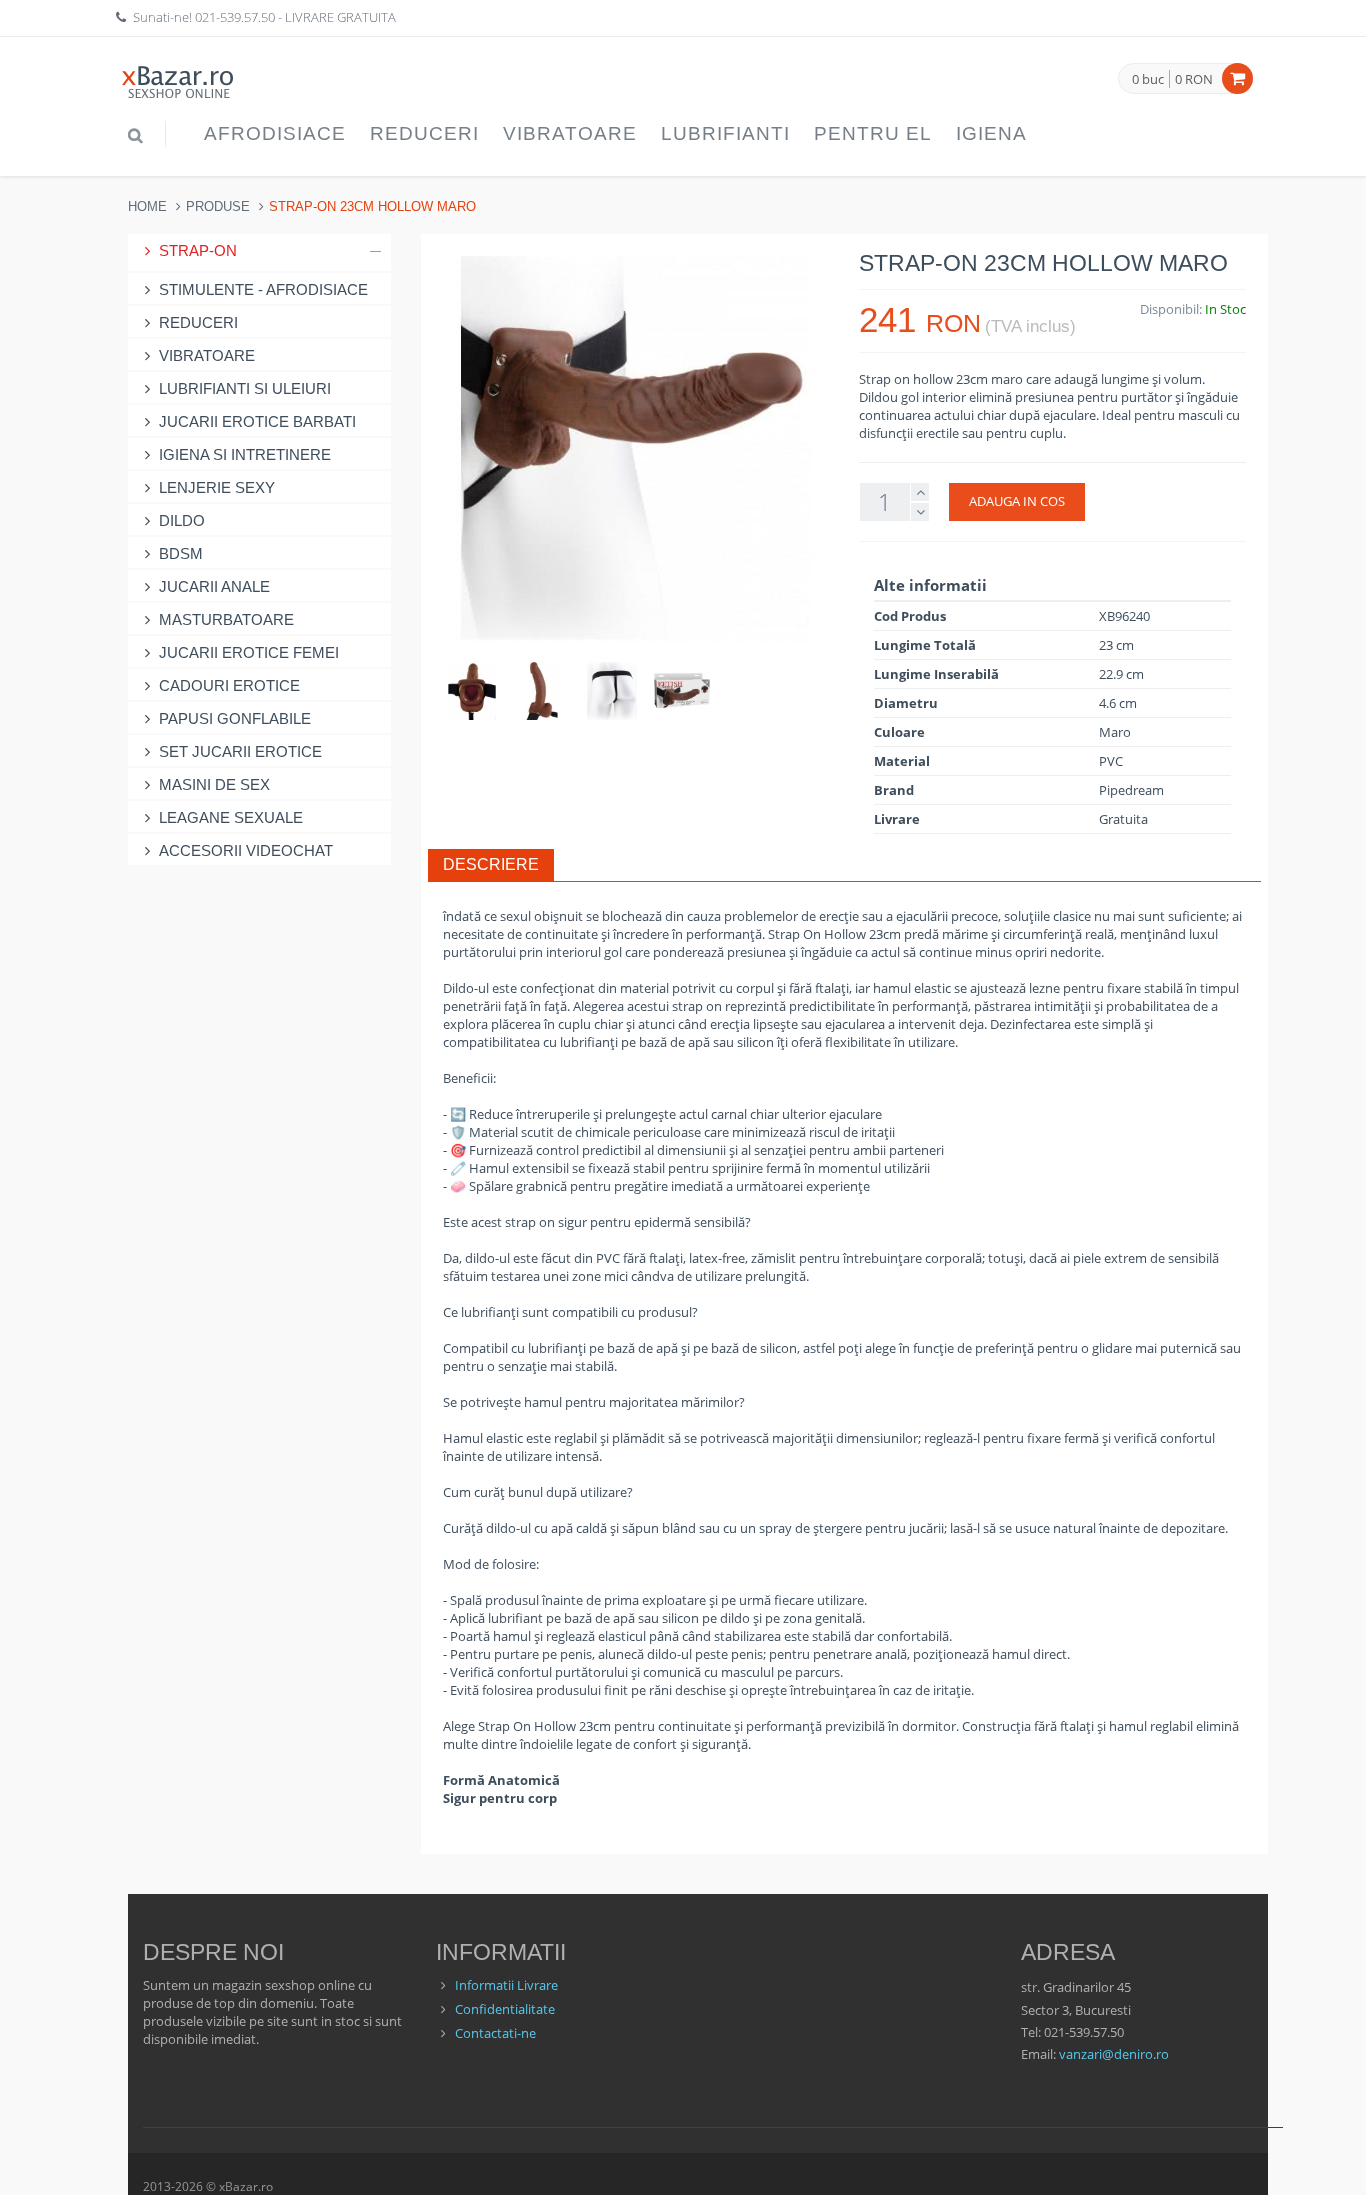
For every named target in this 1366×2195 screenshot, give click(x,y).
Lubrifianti (725, 133)
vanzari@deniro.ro (1114, 2054)
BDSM (181, 553)
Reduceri (424, 133)
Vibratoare (570, 133)
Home (147, 206)
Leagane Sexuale (231, 817)
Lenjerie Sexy (217, 487)
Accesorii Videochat (246, 850)
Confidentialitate (505, 2009)
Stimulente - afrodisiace (263, 289)
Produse (218, 206)
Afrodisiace (275, 133)
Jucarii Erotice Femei (249, 652)
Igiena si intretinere (245, 454)
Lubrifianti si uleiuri (245, 388)
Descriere (491, 864)
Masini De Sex (214, 784)
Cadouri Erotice (229, 685)
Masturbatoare (226, 619)
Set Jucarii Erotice (240, 751)
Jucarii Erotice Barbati (257, 421)
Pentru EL (873, 133)
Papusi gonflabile (235, 718)
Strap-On (198, 250)
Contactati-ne (495, 2033)
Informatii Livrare (506, 1985)
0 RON (1194, 79)
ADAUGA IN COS (1017, 501)
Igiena (991, 133)
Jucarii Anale (214, 586)
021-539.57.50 (235, 17)
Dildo (182, 520)
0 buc (1148, 80)
